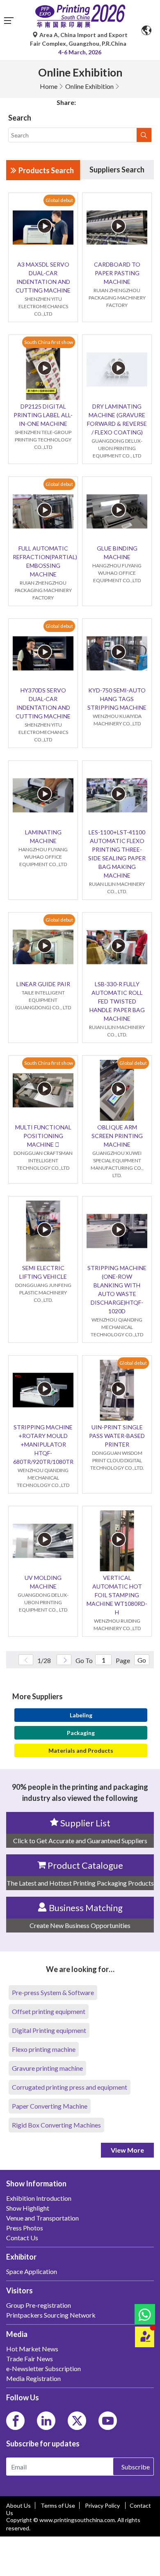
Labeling (81, 1715)
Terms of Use (58, 2505)
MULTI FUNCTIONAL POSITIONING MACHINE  (43, 1136)
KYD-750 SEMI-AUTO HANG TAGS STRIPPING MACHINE (117, 699)
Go (142, 1660)
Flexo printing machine (44, 2049)
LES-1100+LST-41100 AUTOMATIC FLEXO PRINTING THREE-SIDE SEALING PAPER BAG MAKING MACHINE (117, 854)
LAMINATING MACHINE (43, 836)
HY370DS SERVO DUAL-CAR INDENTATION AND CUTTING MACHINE (43, 703)
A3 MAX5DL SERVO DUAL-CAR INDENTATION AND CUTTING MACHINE (43, 277)
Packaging (81, 1733)
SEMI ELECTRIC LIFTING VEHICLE (43, 1272)
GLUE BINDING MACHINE (117, 553)
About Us (18, 2505)
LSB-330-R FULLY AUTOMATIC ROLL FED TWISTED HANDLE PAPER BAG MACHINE (117, 1001)
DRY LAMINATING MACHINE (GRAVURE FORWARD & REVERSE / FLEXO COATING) (117, 419)
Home (49, 86)
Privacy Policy (103, 2505)
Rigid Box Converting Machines (56, 2125)
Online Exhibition (89, 86)
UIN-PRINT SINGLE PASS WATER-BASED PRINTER (117, 1436)
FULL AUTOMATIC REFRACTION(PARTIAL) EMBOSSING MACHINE (43, 561)
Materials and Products (81, 1750)
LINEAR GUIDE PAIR (43, 984)
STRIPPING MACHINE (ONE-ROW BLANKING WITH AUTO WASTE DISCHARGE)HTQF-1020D (117, 1289)
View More (127, 2150)
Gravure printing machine (47, 2068)
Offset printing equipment (49, 2011)
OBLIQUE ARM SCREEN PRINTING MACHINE (117, 1136)
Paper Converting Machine (50, 2106)
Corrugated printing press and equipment (70, 2087)
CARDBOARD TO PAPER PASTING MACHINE (117, 273)
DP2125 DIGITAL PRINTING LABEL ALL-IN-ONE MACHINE (43, 415)
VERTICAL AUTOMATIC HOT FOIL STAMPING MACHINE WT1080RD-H (117, 1595)
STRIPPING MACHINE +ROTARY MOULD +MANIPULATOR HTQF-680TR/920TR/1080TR (43, 1444)
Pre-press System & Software (53, 1992)
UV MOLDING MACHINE (43, 1582)
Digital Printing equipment (49, 2030)
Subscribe (136, 2467)
